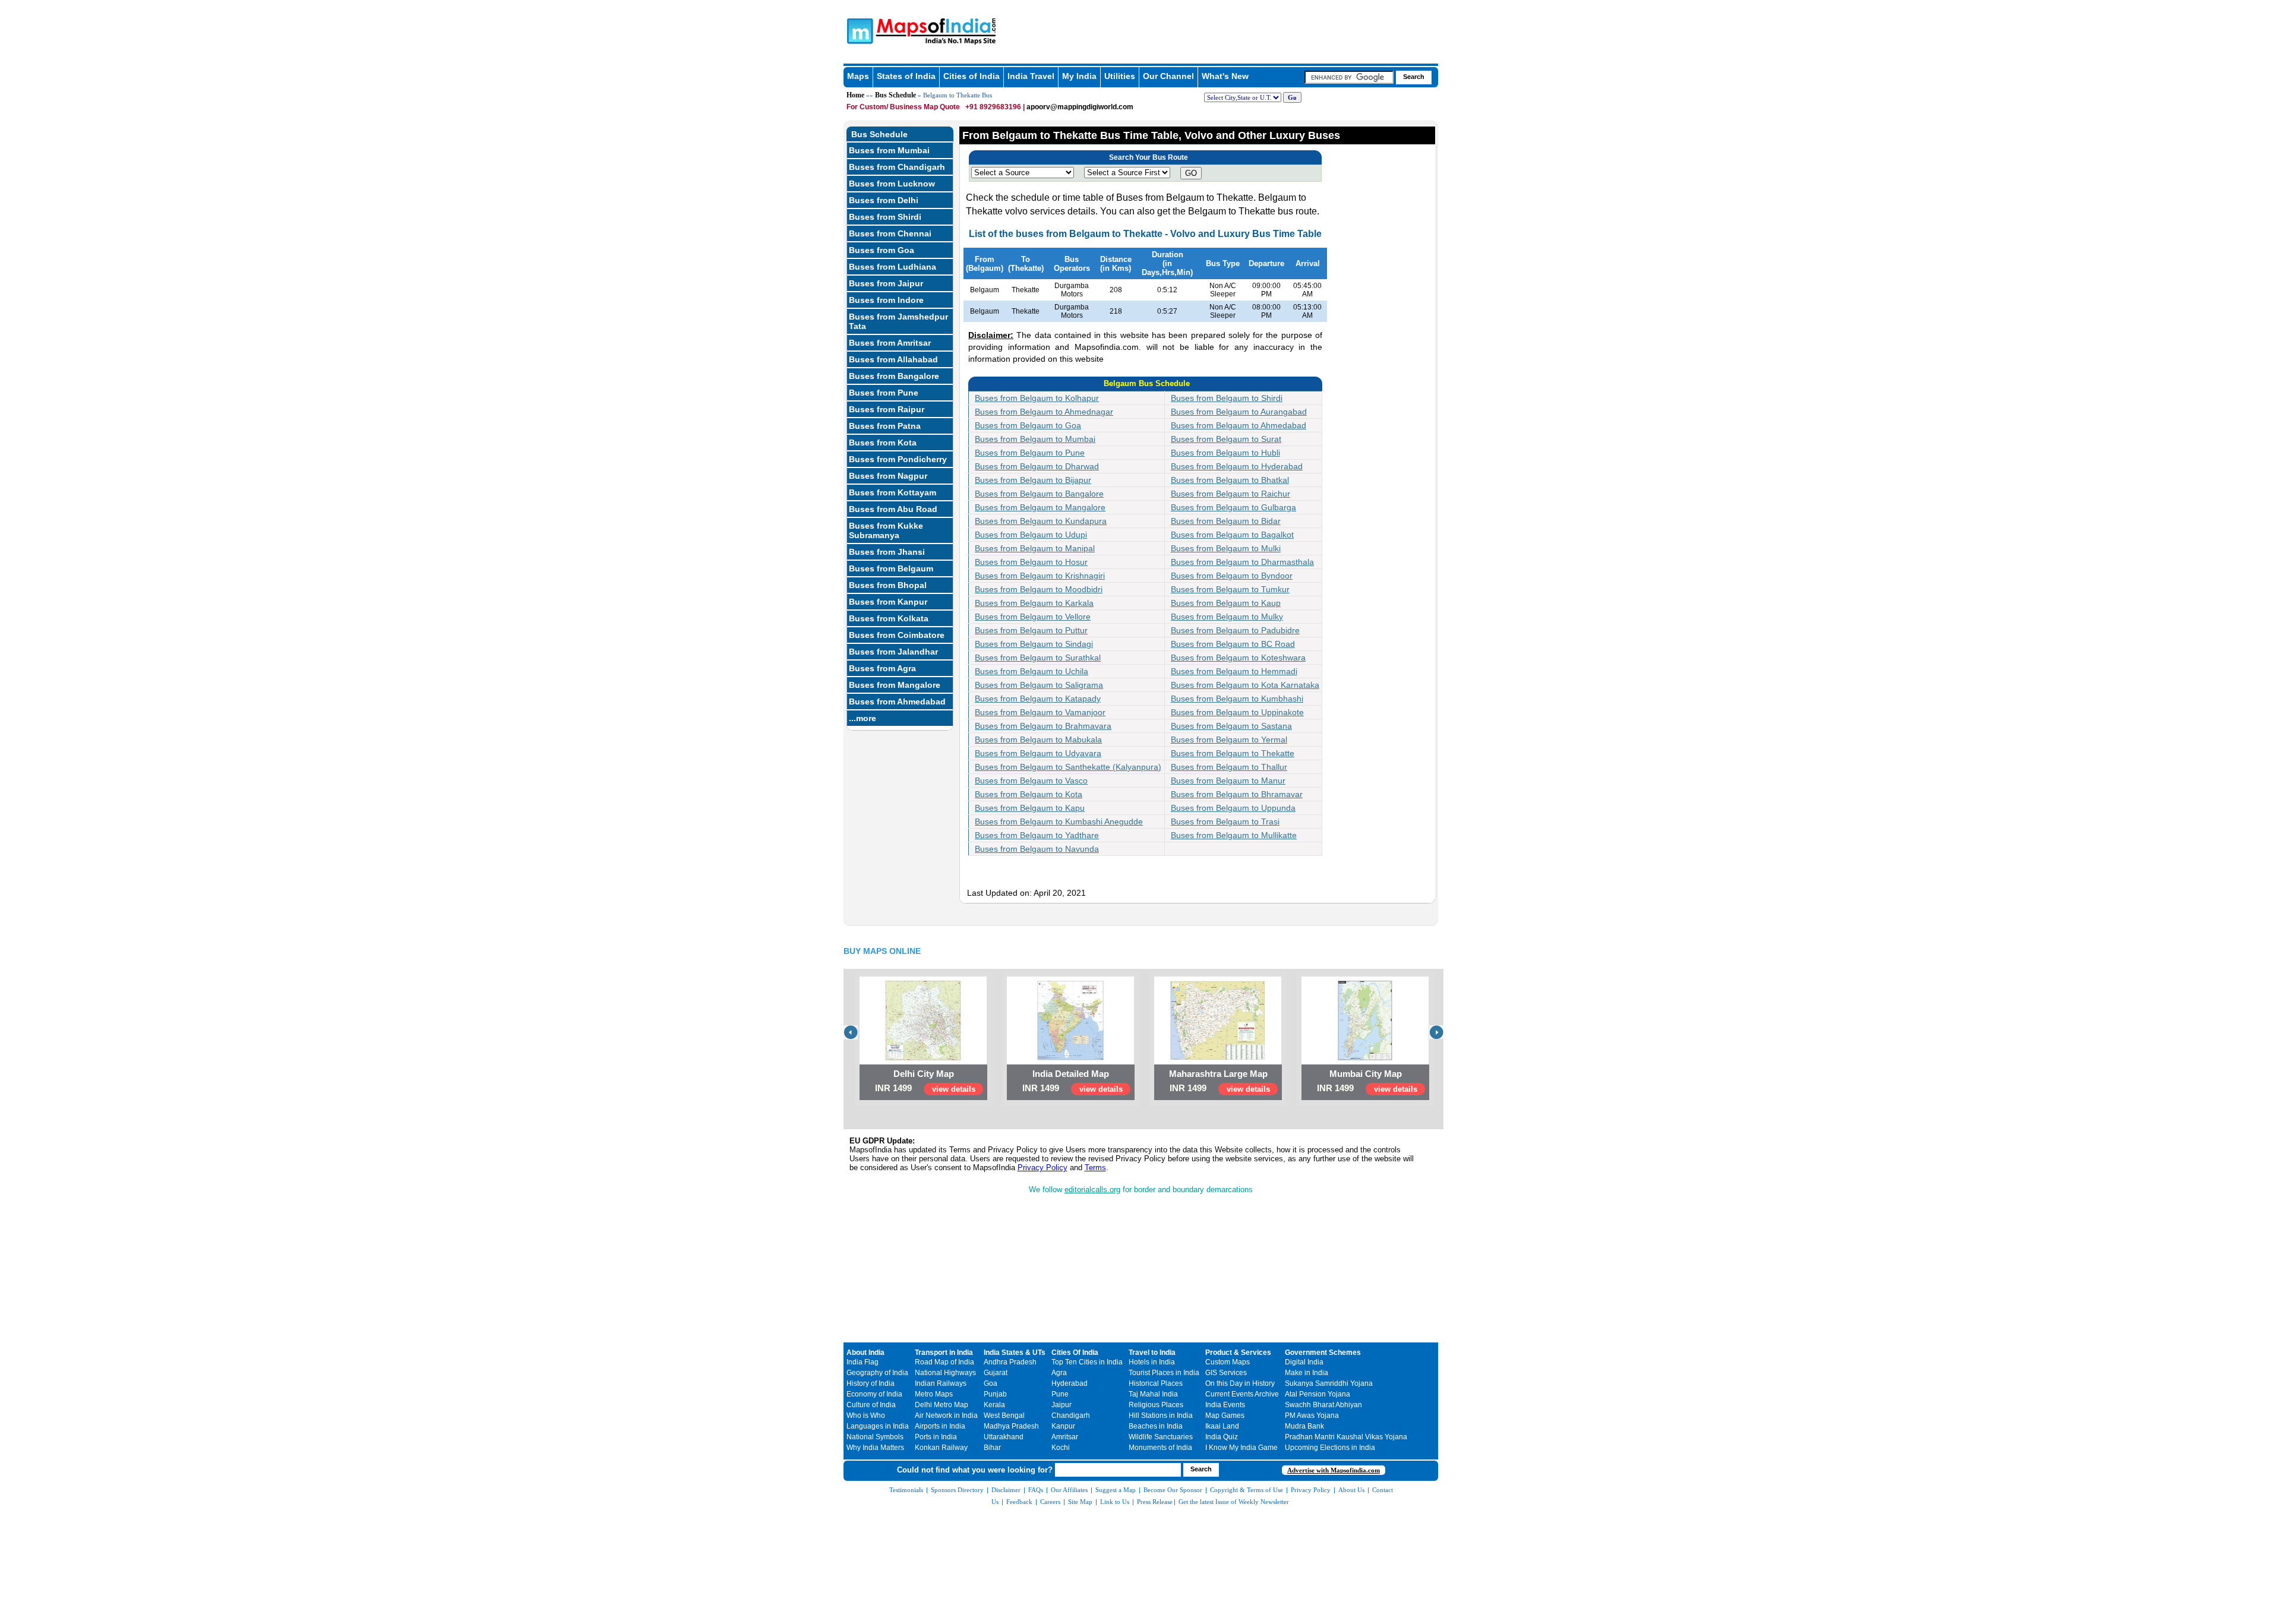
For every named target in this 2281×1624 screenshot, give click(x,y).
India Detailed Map (1071, 1074)
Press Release (1155, 1502)
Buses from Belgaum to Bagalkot (1232, 535)
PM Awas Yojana (1312, 1416)
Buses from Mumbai (889, 150)
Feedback (1019, 1502)
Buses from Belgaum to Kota (1029, 794)
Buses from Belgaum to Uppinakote (1237, 712)
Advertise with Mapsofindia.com (1334, 1470)
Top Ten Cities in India (1087, 1362)
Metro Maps (934, 1394)
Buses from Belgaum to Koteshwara (1238, 658)
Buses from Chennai (890, 233)
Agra (1059, 1373)
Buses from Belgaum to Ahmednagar (1044, 412)
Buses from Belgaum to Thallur (1229, 767)
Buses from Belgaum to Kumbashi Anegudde (1059, 822)
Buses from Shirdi (885, 217)
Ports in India (936, 1437)
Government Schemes (1323, 1353)
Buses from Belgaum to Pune (1030, 453)
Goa (991, 1383)
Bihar (992, 1448)
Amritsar (1065, 1437)
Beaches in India (1156, 1426)
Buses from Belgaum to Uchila (1031, 671)
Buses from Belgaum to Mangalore (1040, 507)
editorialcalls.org (1092, 1189)
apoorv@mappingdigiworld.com (1080, 107)
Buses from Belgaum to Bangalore (1039, 494)
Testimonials (906, 1490)
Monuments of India (1160, 1448)
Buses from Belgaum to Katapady (1038, 699)
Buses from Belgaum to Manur (1228, 781)
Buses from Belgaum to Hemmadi (1234, 671)
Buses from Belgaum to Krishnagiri (1040, 576)
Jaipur (1061, 1405)
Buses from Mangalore (895, 685)
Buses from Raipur (887, 409)
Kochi (1061, 1448)
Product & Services (1238, 1353)
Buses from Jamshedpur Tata (898, 321)
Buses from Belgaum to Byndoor (1232, 576)
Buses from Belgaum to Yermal (1229, 740)
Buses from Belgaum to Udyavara (1038, 753)
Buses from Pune (884, 393)
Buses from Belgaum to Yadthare (1037, 835)
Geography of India (877, 1373)
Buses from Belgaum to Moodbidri (1039, 589)
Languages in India (878, 1426)
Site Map (1080, 1502)
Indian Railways (941, 1383)
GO (1191, 173)
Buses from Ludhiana (893, 267)
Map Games (1225, 1416)
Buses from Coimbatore (897, 635)
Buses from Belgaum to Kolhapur (1037, 398)
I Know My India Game (1241, 1448)
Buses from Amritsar (890, 343)
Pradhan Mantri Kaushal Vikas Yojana (1346, 1437)
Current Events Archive (1242, 1394)
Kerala (994, 1405)
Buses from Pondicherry (898, 459)
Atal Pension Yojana (1318, 1394)
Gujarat (996, 1373)
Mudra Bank (1304, 1426)
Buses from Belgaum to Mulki (1226, 548)
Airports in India (940, 1426)
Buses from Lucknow (892, 184)
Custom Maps (1228, 1362)
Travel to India (1152, 1353)
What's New (1225, 76)
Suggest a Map (1116, 1490)
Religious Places (1156, 1405)
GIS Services (1226, 1373)
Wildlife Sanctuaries (1161, 1437)
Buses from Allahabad (893, 359)
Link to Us (1115, 1502)
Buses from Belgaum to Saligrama (1039, 685)
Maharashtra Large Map (1218, 1074)
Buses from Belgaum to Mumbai (1035, 439)
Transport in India (944, 1353)
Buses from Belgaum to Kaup (1226, 603)
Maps (858, 76)
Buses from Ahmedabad (897, 702)
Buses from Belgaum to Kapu (1030, 808)
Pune (1060, 1394)
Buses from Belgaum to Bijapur (1033, 480)
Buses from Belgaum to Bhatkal (1230, 480)
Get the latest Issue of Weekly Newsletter (1234, 1502)
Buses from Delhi (884, 200)
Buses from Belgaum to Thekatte (1233, 753)
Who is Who (866, 1416)
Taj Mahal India (1153, 1394)
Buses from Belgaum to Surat (1226, 439)
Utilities (1120, 76)
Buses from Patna (885, 426)
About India (865, 1353)
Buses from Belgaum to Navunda (1037, 849)
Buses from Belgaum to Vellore (1033, 617)
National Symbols (875, 1437)
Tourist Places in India (1164, 1373)
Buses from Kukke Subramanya (886, 530)
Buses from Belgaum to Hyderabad (1237, 466)
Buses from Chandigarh (897, 167)
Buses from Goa (882, 250)
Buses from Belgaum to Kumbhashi (1237, 699)
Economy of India (874, 1394)
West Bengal (1004, 1416)
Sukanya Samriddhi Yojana (1329, 1383)
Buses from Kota (883, 443)
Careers (1050, 1502)
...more (863, 718)
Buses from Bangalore (894, 376)
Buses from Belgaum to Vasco (1031, 781)
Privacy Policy (1042, 1168)
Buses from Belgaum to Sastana (1231, 726)
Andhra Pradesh (1010, 1362)
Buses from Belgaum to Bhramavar (1237, 794)
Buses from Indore (886, 300)
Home (855, 95)
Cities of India (972, 76)
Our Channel (1168, 76)
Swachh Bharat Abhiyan (1323, 1405)
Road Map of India (944, 1362)
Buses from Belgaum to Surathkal (1038, 658)
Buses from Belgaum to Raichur (1230, 494)
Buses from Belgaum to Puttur (1031, 630)
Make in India (1307, 1373)
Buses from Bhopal (888, 585)
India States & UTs (1015, 1353)
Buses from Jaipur (886, 283)
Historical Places (1156, 1383)
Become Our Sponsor (1173, 1490)
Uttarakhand (1004, 1437)
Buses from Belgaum (891, 568)
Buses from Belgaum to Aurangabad (1239, 412)
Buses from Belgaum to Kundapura (1041, 521)
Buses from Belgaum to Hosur (1031, 562)
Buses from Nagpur (888, 476)
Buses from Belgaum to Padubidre (1235, 630)
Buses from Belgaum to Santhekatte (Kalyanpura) (1068, 767)
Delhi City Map (924, 1074)
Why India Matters (875, 1448)
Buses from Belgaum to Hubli (1225, 453)
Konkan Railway (941, 1448)
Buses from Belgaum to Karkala (1034, 603)
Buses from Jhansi (887, 552)
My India (1079, 76)
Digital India (1304, 1362)
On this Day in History (1240, 1383)
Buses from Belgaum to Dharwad (1037, 466)
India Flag (863, 1362)
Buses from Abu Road (893, 509)
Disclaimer (1006, 1490)
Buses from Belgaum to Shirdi (1227, 398)
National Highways (945, 1373)
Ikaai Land (1222, 1426)
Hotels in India (1152, 1362)
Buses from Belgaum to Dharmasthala (1242, 562)
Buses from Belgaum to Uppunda (1233, 808)
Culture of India (871, 1405)
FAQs (1036, 1490)
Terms (1095, 1168)
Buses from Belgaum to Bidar (1226, 521)
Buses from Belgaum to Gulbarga (1233, 507)
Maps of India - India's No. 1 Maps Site (858, 30)
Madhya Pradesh (1011, 1426)
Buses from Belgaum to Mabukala (1038, 740)
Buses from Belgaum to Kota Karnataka (1245, 685)
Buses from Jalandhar (893, 652)
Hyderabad (1070, 1383)
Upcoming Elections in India (1330, 1448)
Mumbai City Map (1366, 1074)
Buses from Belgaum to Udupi (1031, 535)
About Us (1351, 1490)
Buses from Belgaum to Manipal (1035, 548)
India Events (1225, 1405)
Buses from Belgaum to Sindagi (1034, 644)
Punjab (995, 1394)
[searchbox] (1349, 77)
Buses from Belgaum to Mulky (1227, 617)
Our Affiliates (1069, 1490)
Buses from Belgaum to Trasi (1225, 822)
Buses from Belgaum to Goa (1028, 425)
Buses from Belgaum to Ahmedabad (1239, 425)
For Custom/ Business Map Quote (903, 107)
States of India (906, 76)
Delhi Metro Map (942, 1405)
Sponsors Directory (957, 1490)
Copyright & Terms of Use (1247, 1490)
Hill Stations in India (1161, 1416)
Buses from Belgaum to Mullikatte (1234, 835)
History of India (871, 1383)
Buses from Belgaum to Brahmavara (1043, 726)
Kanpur (1063, 1426)
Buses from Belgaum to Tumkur (1230, 589)
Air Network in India (946, 1416)
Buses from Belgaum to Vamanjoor (1040, 712)
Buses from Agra (882, 668)
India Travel (1031, 76)
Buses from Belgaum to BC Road (1233, 644)
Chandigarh (1071, 1416)
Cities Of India (1075, 1353)
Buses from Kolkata (889, 618)
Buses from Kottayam (893, 492)
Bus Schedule (895, 95)
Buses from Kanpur (888, 602)
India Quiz (1222, 1437)
